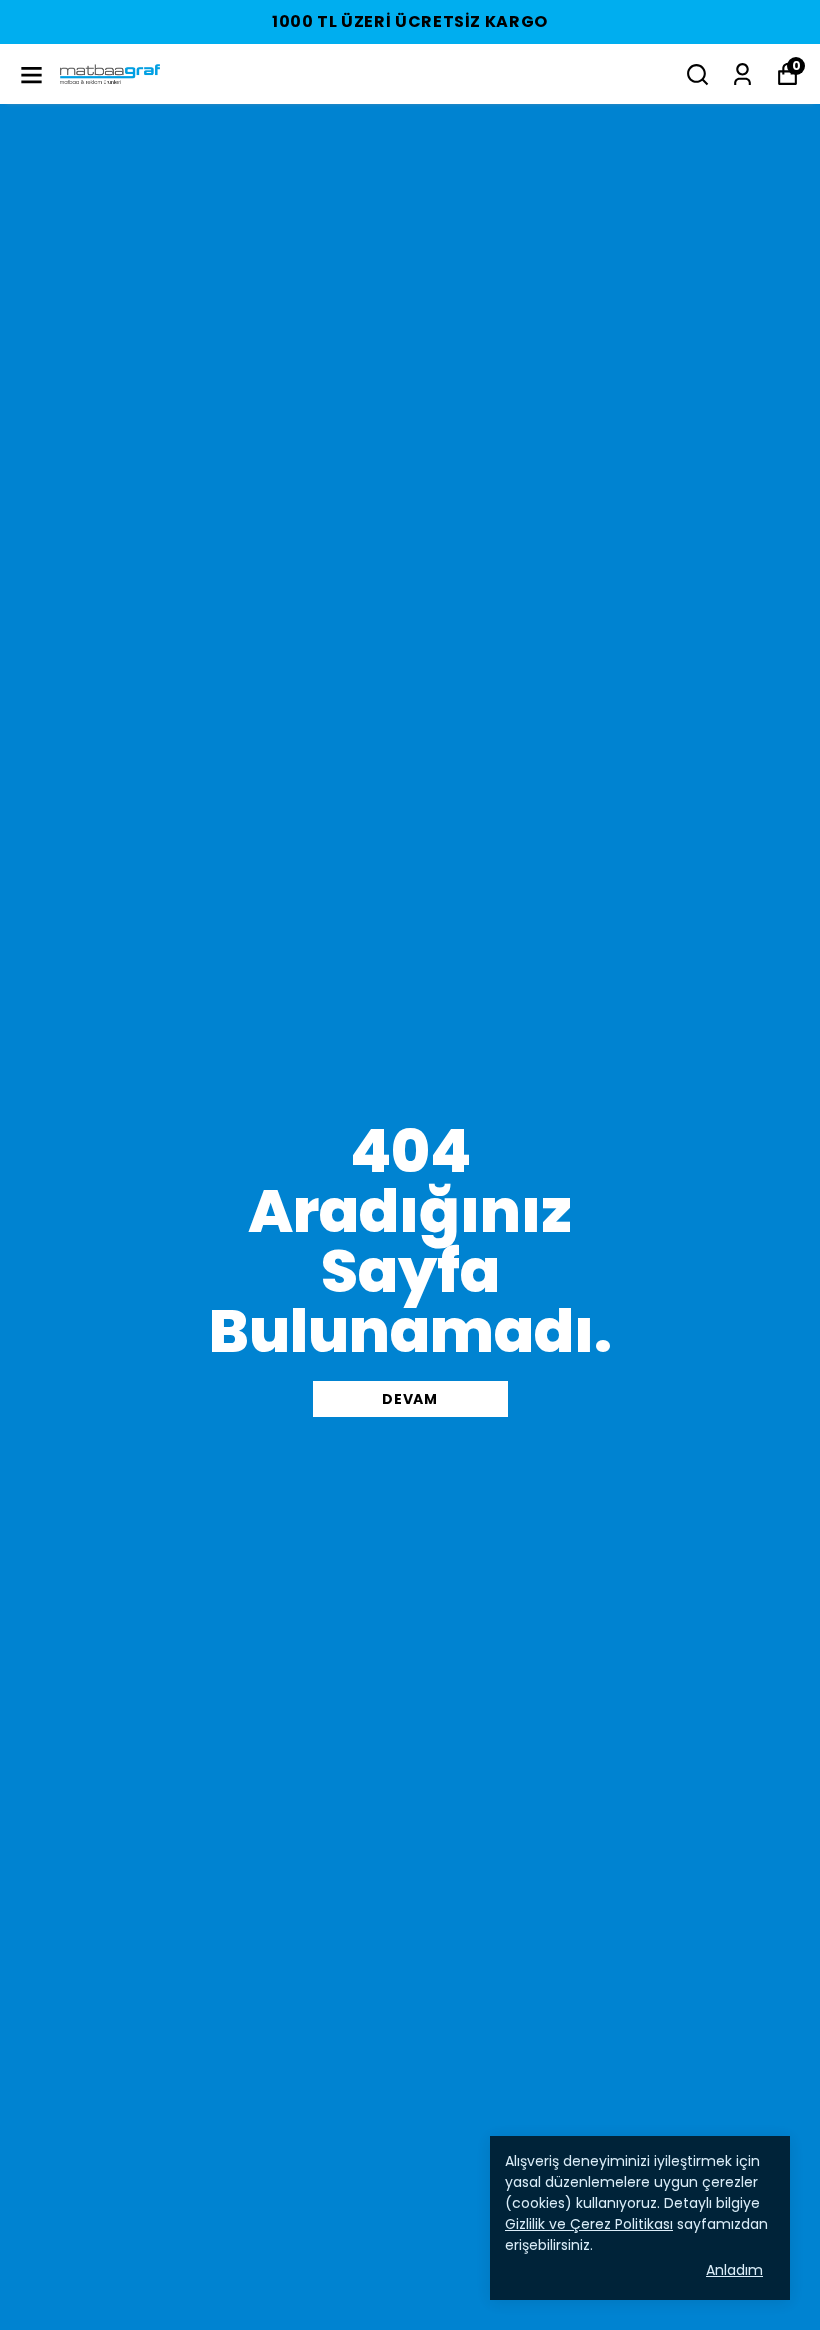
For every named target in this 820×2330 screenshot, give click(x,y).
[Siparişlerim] (742, 74)
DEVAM (410, 1399)
